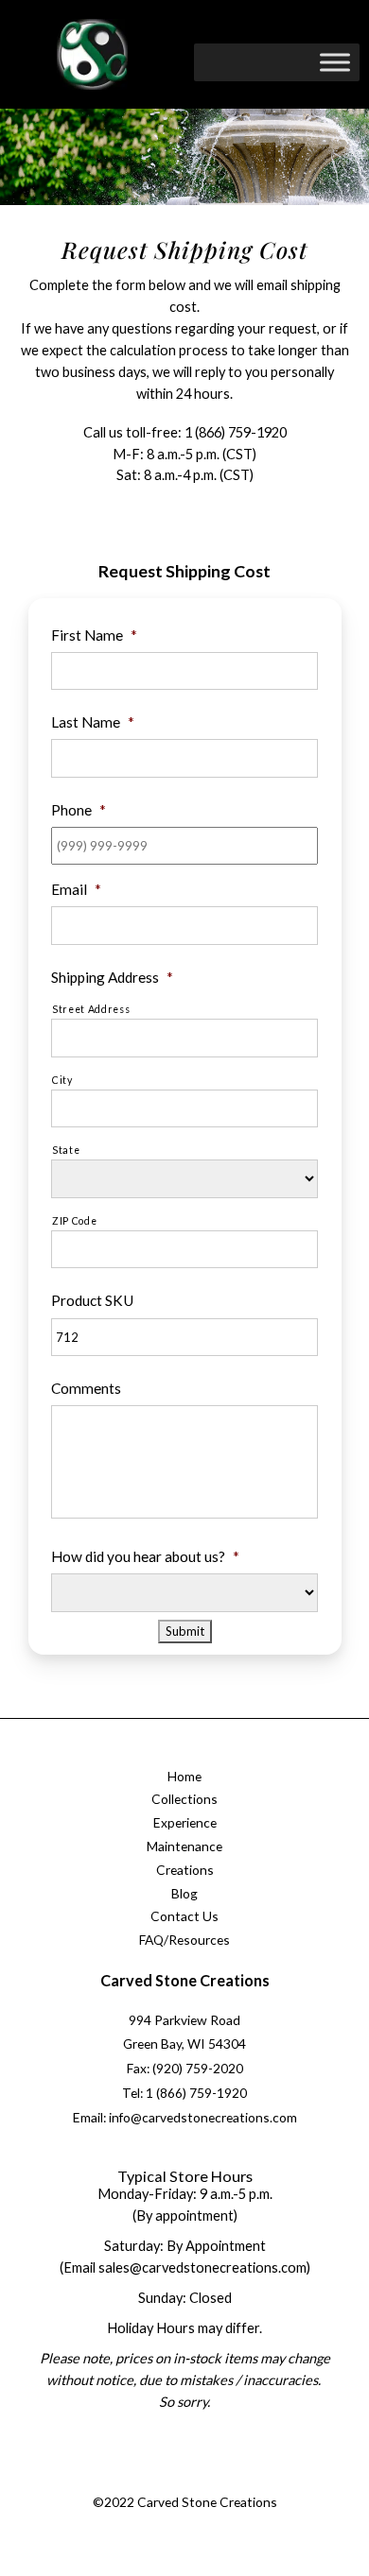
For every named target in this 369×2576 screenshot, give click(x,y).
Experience (185, 1822)
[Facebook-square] (124, 2480)
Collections (184, 1799)
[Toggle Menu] (335, 62)
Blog (184, 1893)
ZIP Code (74, 1221)
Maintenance (184, 1846)
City (62, 1080)
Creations (185, 1870)
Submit (185, 1631)
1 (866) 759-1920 (236, 432)
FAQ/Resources (184, 1940)
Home (184, 1776)
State (66, 1150)
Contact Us (184, 1916)
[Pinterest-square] (201, 2480)
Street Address (91, 1009)
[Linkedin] (238, 2480)
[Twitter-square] (163, 2480)
